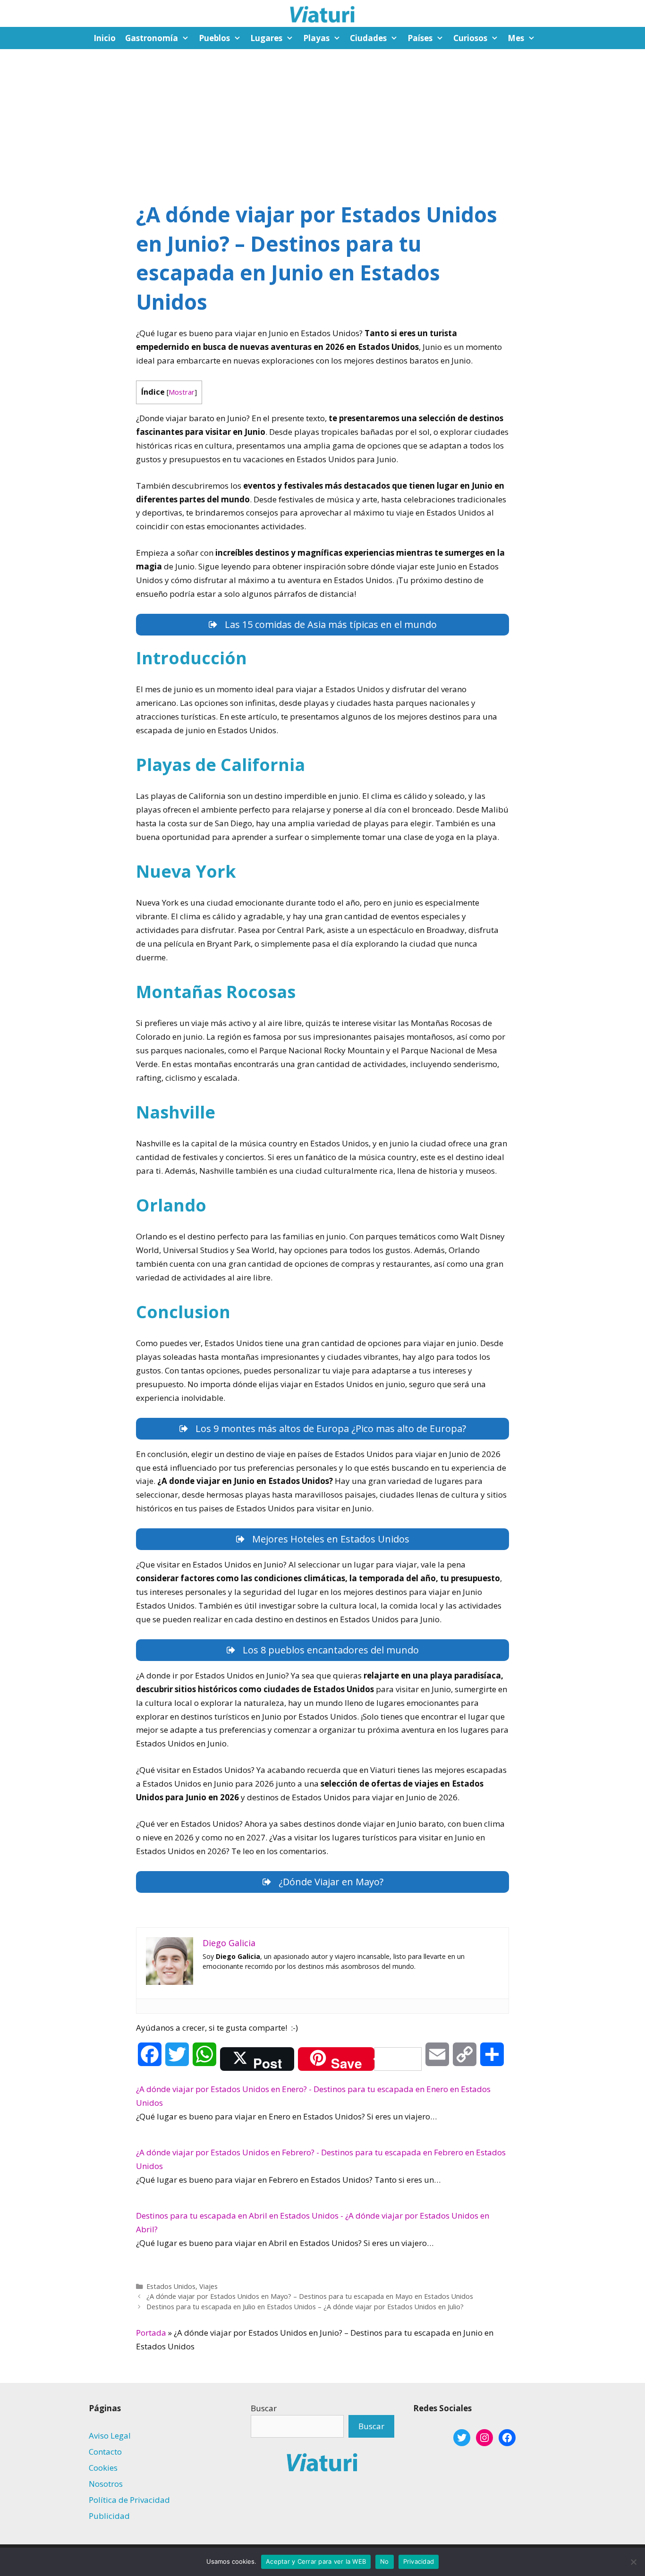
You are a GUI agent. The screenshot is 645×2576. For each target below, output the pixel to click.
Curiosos (470, 38)
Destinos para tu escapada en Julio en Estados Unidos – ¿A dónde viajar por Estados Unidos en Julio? (305, 2307)
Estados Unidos (171, 2286)
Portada (151, 2333)
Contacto (105, 2452)
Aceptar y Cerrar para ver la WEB (316, 2561)
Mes (516, 38)
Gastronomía (152, 38)
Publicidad (109, 2516)
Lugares (266, 38)
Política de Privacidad (129, 2500)
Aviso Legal (110, 2436)
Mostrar (182, 392)
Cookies (103, 2468)
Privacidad (419, 2561)
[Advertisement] (322, 120)
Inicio (105, 38)
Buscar (264, 2408)
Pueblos (214, 38)
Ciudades (368, 38)
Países (420, 38)
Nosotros (106, 2484)
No (385, 2561)
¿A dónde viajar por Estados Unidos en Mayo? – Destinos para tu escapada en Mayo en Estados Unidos (310, 2296)
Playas (316, 38)
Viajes (208, 2286)
